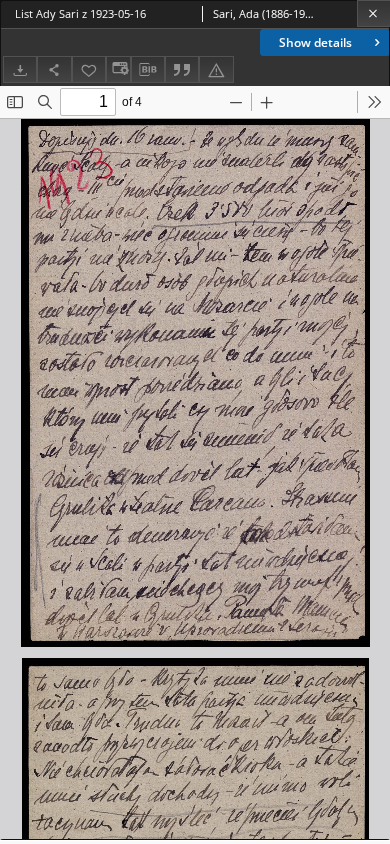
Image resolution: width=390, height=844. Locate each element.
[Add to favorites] (89, 69)
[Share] (54, 69)
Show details (315, 42)
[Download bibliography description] (148, 70)
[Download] (20, 69)
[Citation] (182, 69)
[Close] (373, 13)
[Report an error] (216, 69)
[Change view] (118, 69)
